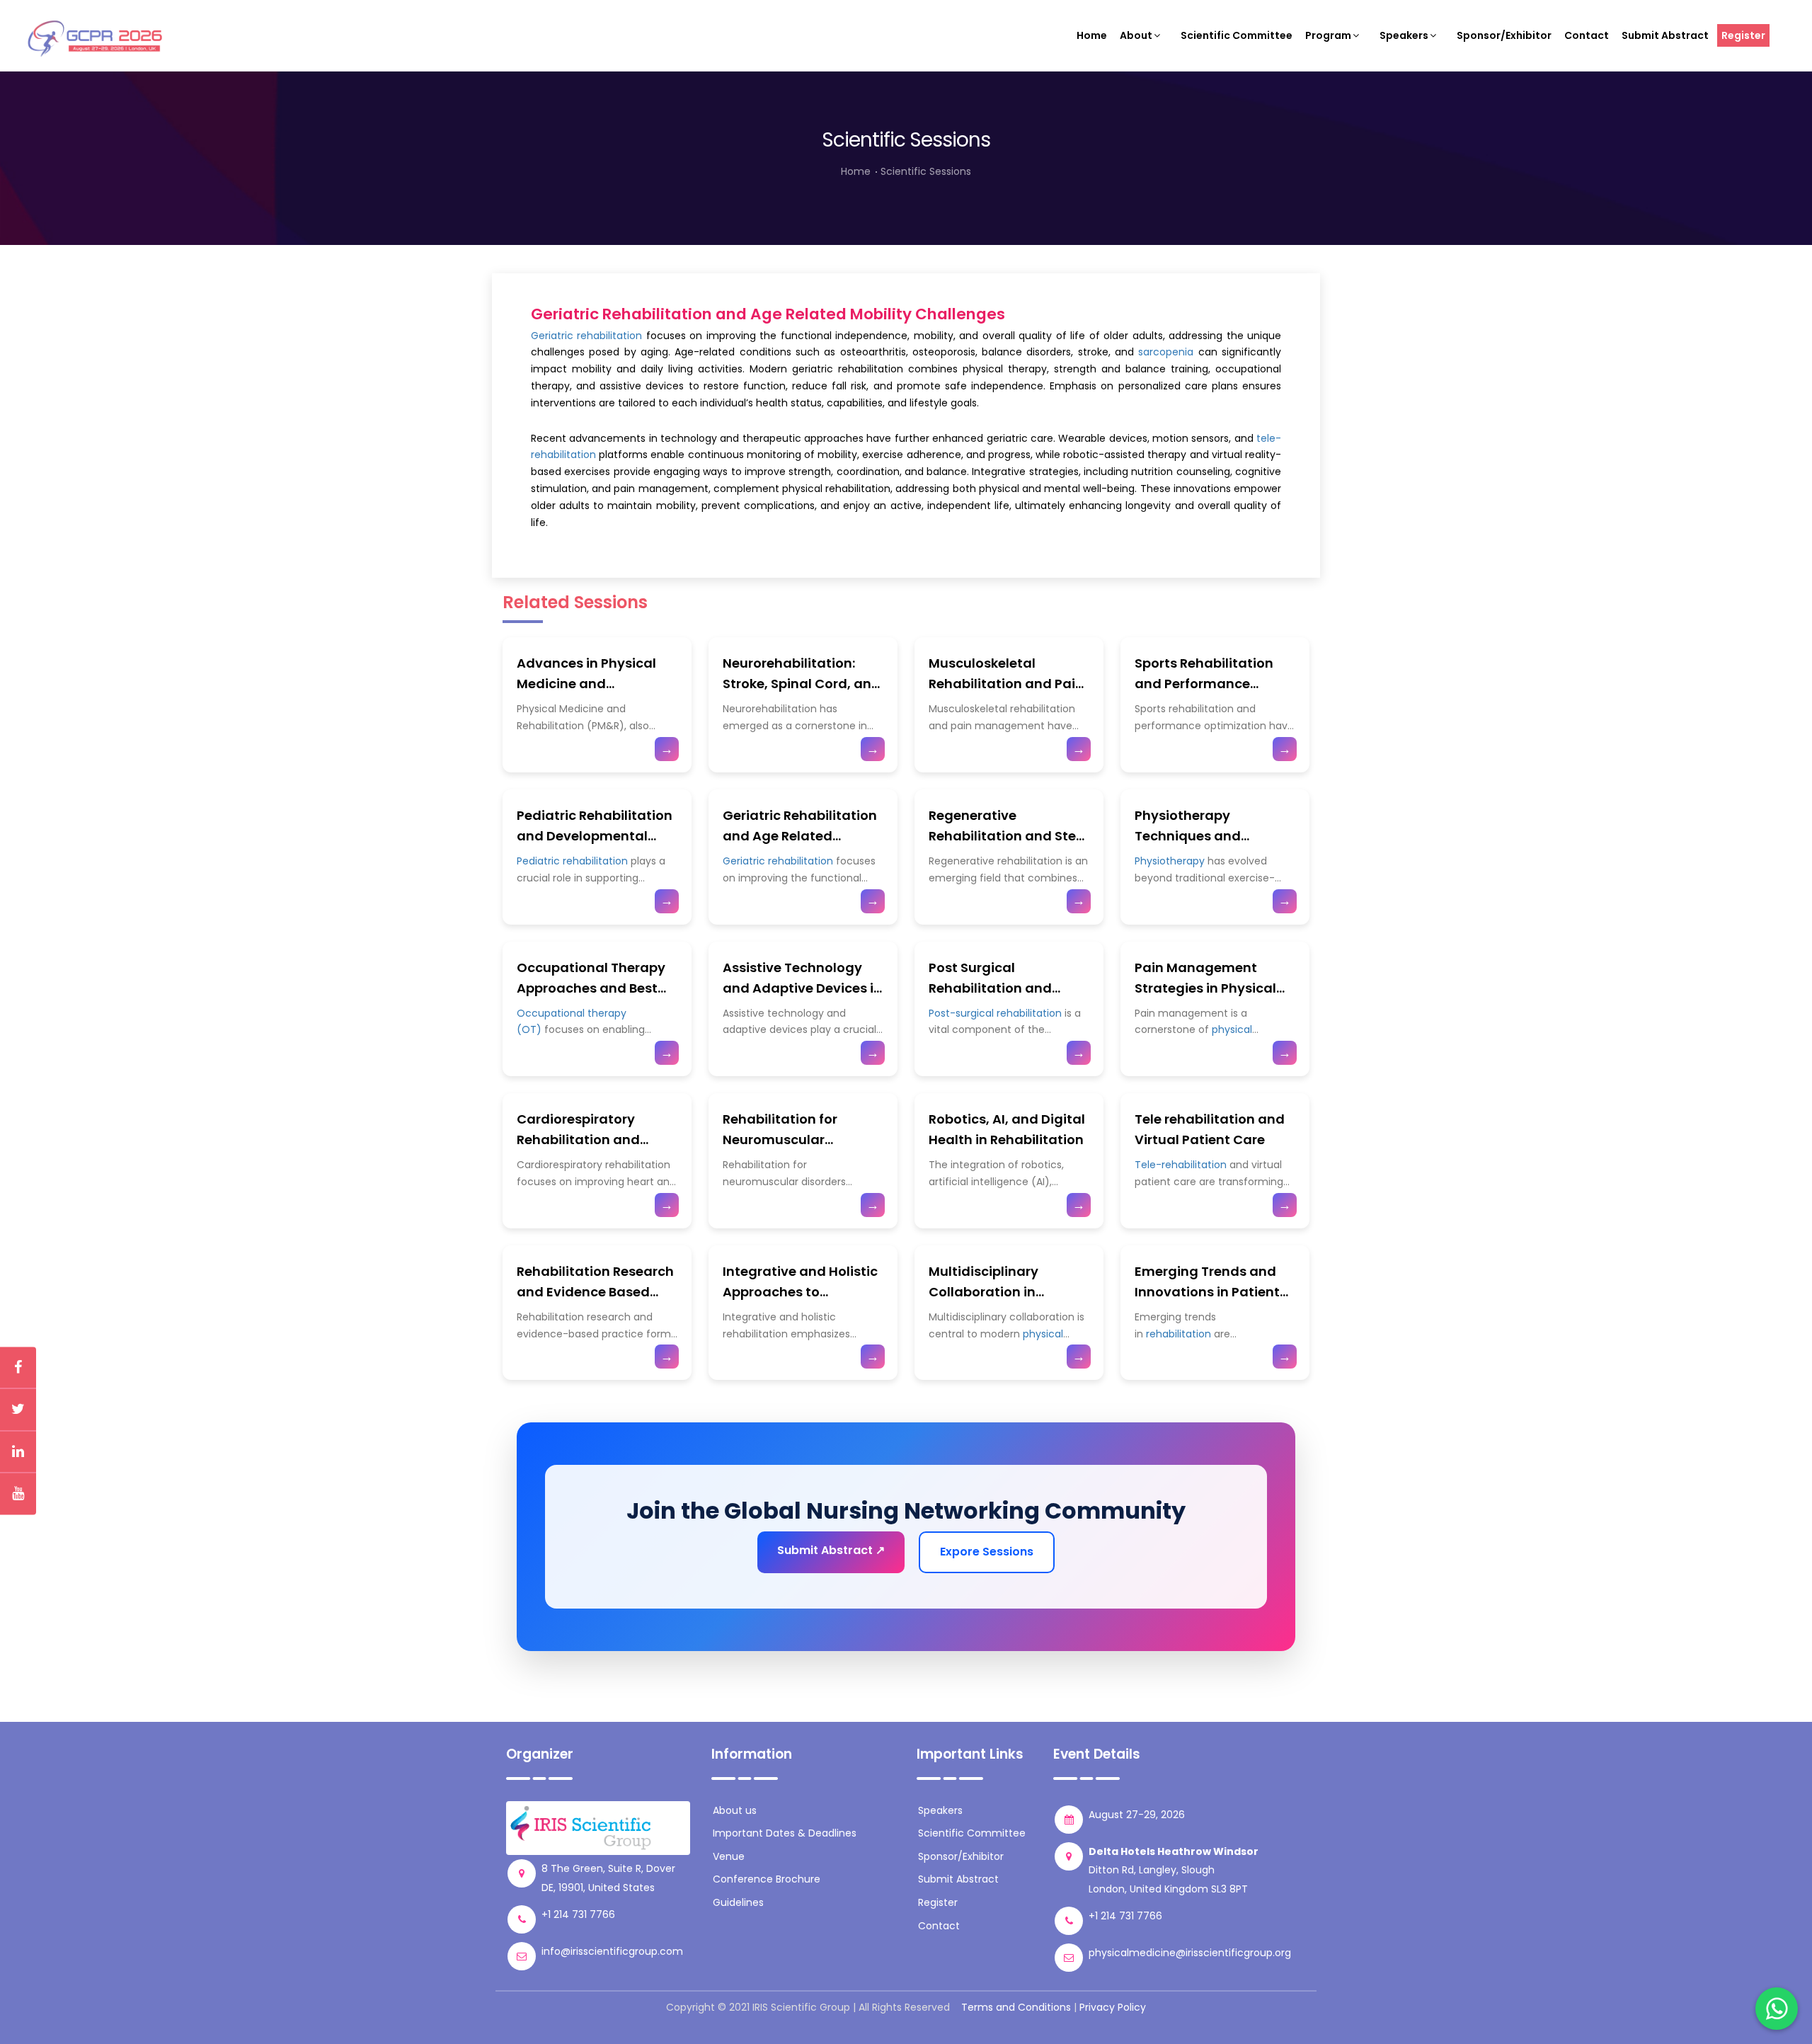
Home (1092, 35)
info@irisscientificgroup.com (612, 1951)
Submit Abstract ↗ (831, 1550)
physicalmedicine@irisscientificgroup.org (1190, 1953)
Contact (1587, 35)
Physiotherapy (1170, 861)
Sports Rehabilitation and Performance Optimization (1204, 684)
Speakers (1404, 35)
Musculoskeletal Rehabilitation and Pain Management (1006, 684)
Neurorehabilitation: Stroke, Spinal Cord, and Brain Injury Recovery (802, 684)
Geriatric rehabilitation (586, 336)
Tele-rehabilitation (1181, 1165)
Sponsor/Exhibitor (1504, 35)
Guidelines (738, 1902)
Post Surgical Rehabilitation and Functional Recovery (996, 988)
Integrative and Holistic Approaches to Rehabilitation (800, 1292)
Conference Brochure (767, 1879)
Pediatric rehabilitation (572, 861)
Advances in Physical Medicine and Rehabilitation (586, 684)
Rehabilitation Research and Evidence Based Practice (595, 1292)
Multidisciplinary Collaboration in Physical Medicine (987, 1292)
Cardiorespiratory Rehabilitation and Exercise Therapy (578, 1140)
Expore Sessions (987, 1552)
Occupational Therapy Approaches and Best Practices (591, 988)
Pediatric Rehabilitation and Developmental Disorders (595, 836)
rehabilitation (1179, 1334)
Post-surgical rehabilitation (995, 1013)
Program (1328, 35)
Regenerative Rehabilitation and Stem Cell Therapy (1009, 836)
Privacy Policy (1113, 2007)
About (1136, 35)
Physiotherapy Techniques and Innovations (1188, 836)
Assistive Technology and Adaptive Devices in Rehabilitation (802, 988)
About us (735, 1810)
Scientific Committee (1237, 35)
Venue (729, 1856)
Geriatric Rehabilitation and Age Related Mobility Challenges (800, 836)
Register (1743, 35)
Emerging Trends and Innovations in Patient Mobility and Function (1207, 1292)
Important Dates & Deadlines (785, 1833)
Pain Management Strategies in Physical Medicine (1205, 988)
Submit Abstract (1665, 35)
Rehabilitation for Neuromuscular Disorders (780, 1140)
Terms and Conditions (1016, 2007)
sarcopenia (1166, 352)
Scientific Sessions (926, 171)
